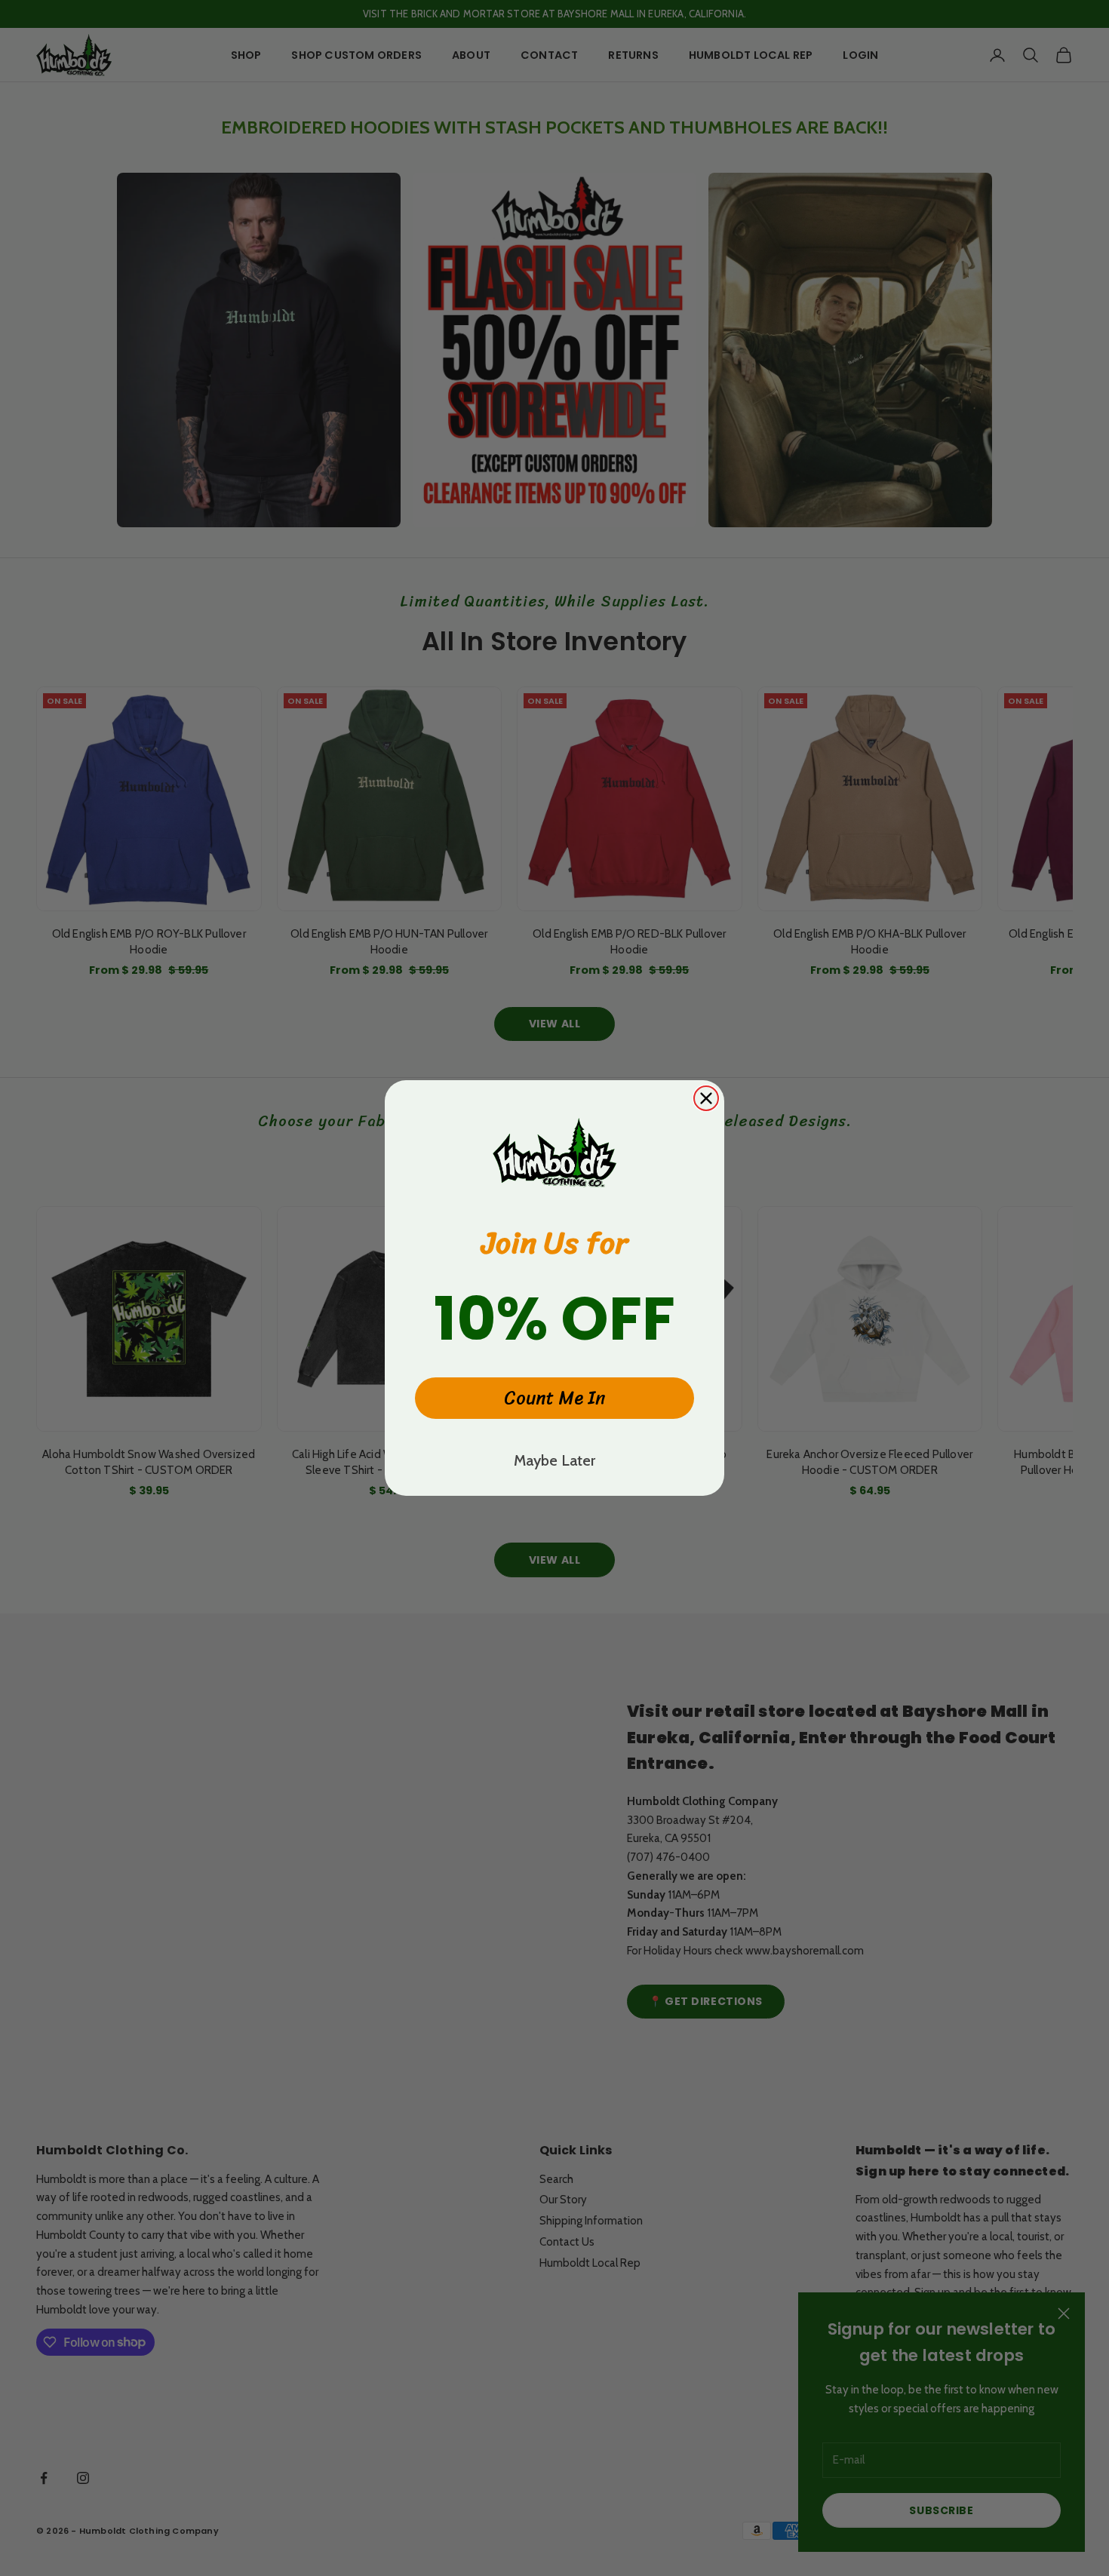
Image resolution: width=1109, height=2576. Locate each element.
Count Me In (555, 1398)
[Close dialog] (706, 1098)
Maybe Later (554, 1460)
